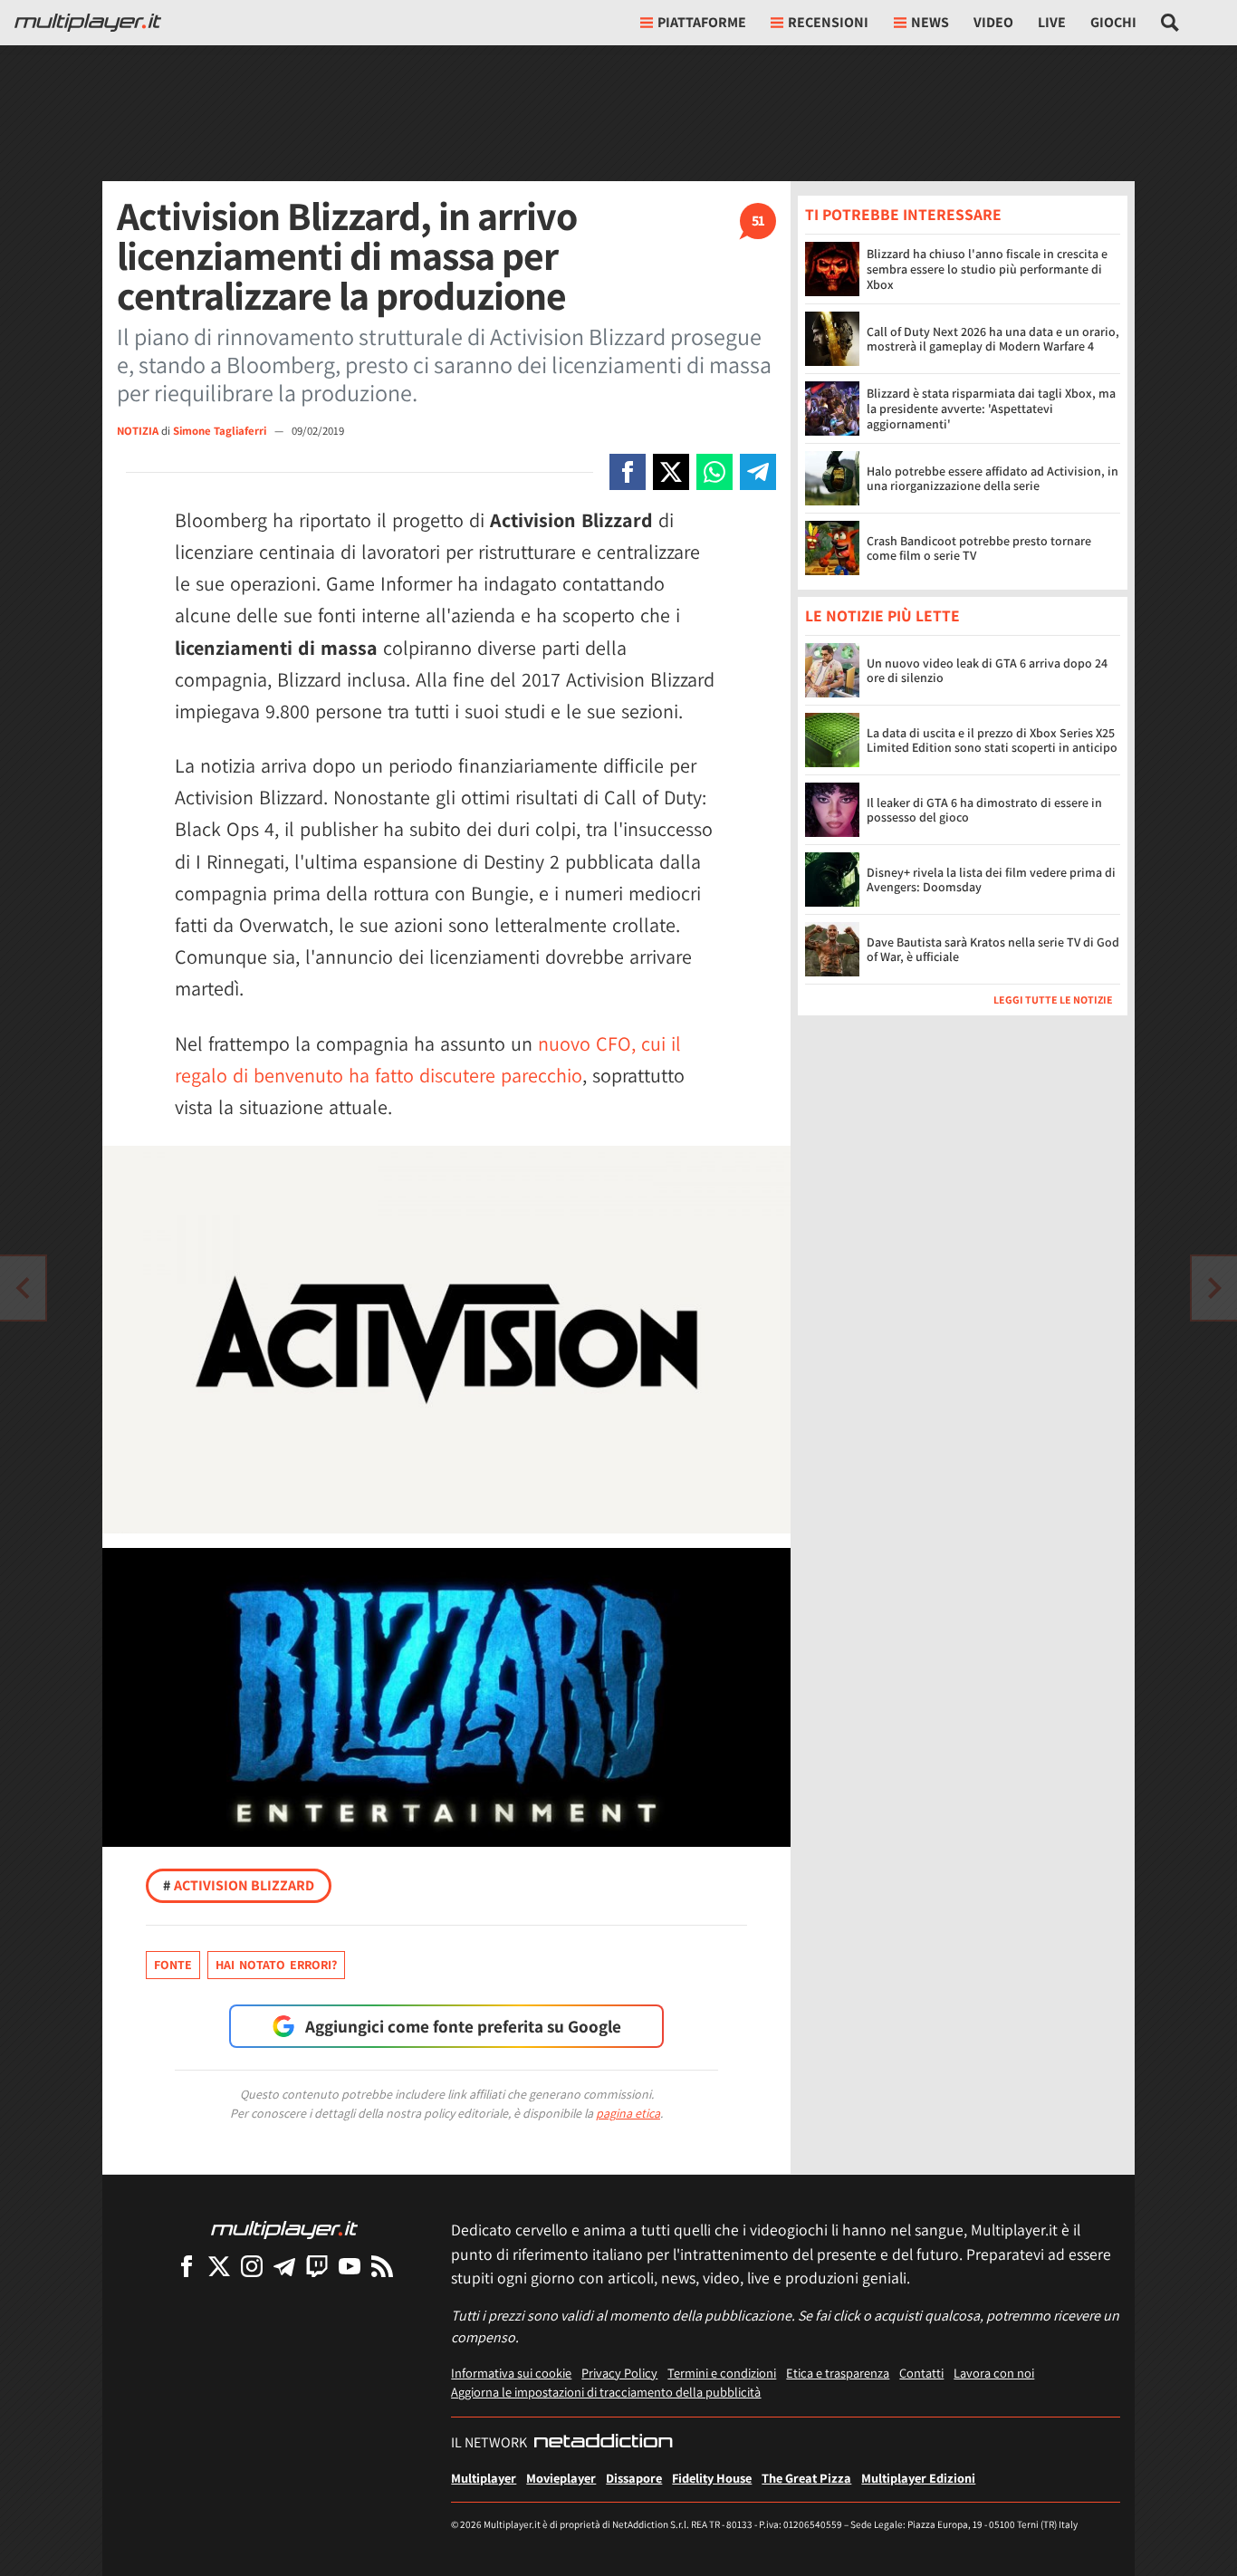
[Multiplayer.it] (88, 23)
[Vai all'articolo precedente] (1214, 1288)
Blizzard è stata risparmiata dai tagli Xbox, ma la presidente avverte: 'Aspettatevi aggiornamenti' (991, 409)
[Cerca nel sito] (1170, 23)
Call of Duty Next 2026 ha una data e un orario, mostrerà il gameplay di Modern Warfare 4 (993, 339)
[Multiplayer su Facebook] (187, 2266)
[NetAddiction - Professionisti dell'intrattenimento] (603, 2443)
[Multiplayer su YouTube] (350, 2266)
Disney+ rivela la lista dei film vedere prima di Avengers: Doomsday (991, 880)
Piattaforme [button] (702, 22)
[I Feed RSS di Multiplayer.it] (382, 2266)
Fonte (173, 1965)
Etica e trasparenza (838, 2373)
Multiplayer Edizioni (918, 2478)
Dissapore (634, 2478)
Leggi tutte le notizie (1053, 1000)
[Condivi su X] (671, 472)
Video (993, 22)
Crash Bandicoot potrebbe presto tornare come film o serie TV (979, 548)
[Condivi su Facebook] (628, 472)
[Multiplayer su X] (219, 2266)
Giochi (1113, 22)
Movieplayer (561, 2478)
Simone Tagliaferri (221, 431)
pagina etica (628, 2113)
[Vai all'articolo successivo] (23, 1288)
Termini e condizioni (722, 2373)
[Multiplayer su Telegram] (284, 2266)
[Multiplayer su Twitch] (317, 2266)
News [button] (930, 22)
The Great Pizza (806, 2478)
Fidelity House (712, 2478)
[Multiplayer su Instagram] (252, 2266)
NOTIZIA (138, 431)
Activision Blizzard (239, 1885)
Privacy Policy (619, 2373)
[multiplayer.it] (284, 2229)
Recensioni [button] (828, 22)
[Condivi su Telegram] (758, 472)
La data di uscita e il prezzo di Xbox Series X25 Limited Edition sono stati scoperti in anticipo (992, 740)
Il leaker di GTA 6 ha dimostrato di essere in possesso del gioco (984, 810)
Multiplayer (484, 2478)
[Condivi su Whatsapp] (714, 472)
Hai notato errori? (276, 1965)
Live (1052, 22)
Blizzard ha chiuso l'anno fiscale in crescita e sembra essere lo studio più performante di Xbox (987, 269)
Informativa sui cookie (511, 2373)
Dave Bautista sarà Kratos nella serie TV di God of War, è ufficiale (993, 950)
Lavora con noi (994, 2373)
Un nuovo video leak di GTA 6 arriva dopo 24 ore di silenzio (987, 671)
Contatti (921, 2373)
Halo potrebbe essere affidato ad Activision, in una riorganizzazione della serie (992, 479)
